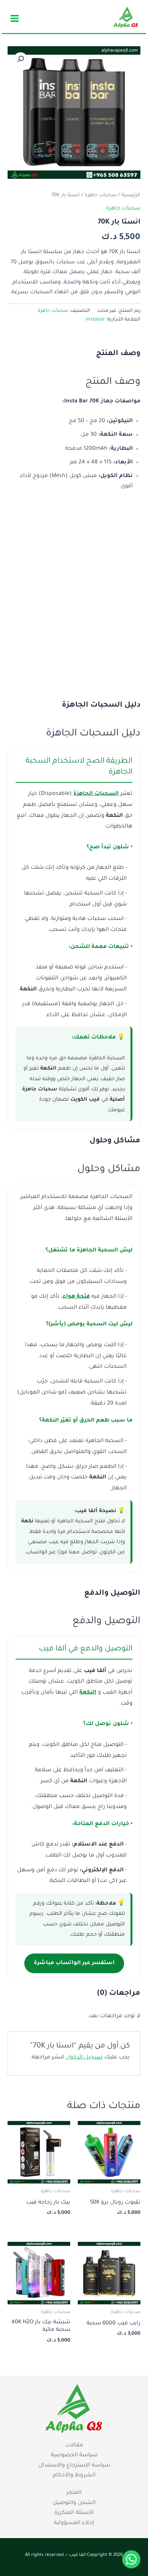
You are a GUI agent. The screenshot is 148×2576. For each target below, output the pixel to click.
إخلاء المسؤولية (74, 2523)
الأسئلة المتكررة (74, 2513)
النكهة (88, 1693)
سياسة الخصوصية (74, 2456)
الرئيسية (131, 196)
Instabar (95, 320)
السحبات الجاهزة (96, 794)
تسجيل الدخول (84, 2058)
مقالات (74, 2446)
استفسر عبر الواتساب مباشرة (74, 1963)
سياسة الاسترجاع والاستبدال (74, 2466)
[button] (20, 59)
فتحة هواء (76, 1297)
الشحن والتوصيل (74, 2503)
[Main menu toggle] (15, 18)
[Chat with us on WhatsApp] (131, 2559)
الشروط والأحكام (74, 2476)
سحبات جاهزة (101, 196)
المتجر (74, 2493)
